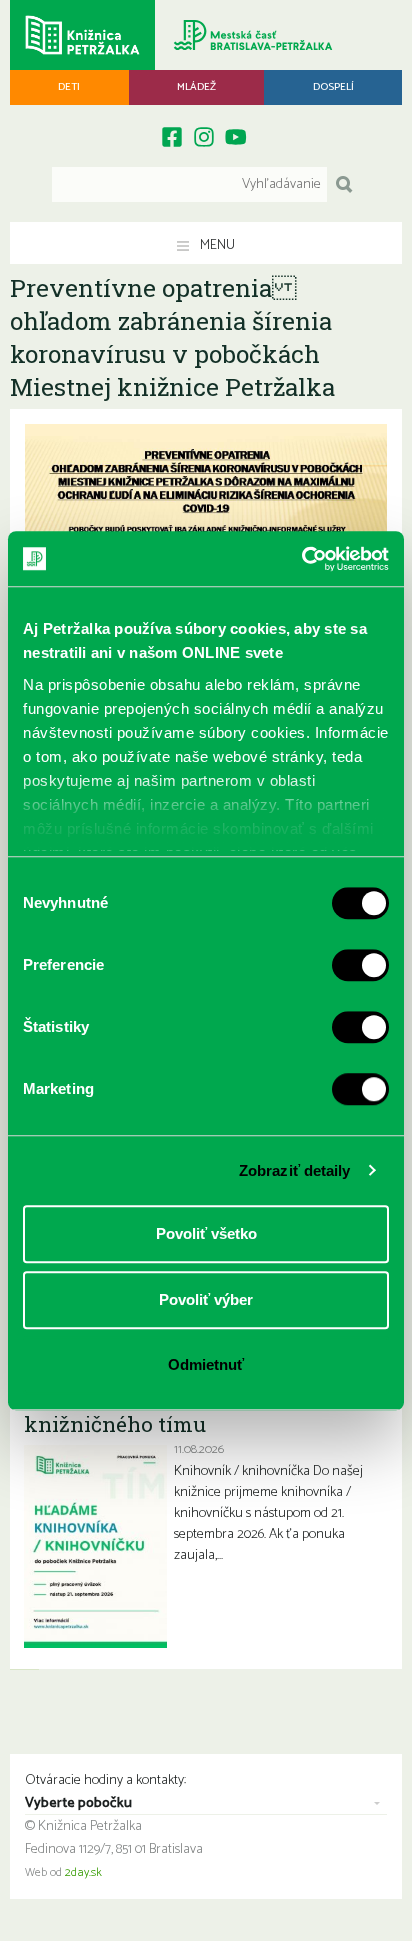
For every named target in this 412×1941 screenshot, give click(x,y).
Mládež (196, 87)
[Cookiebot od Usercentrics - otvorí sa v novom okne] (301, 559)
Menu (216, 245)
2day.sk (83, 1873)
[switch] (360, 965)
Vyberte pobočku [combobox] (78, 1804)
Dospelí (333, 87)
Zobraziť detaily (295, 1170)
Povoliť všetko (206, 1233)
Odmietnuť (206, 1364)
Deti (69, 87)
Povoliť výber (206, 1299)
